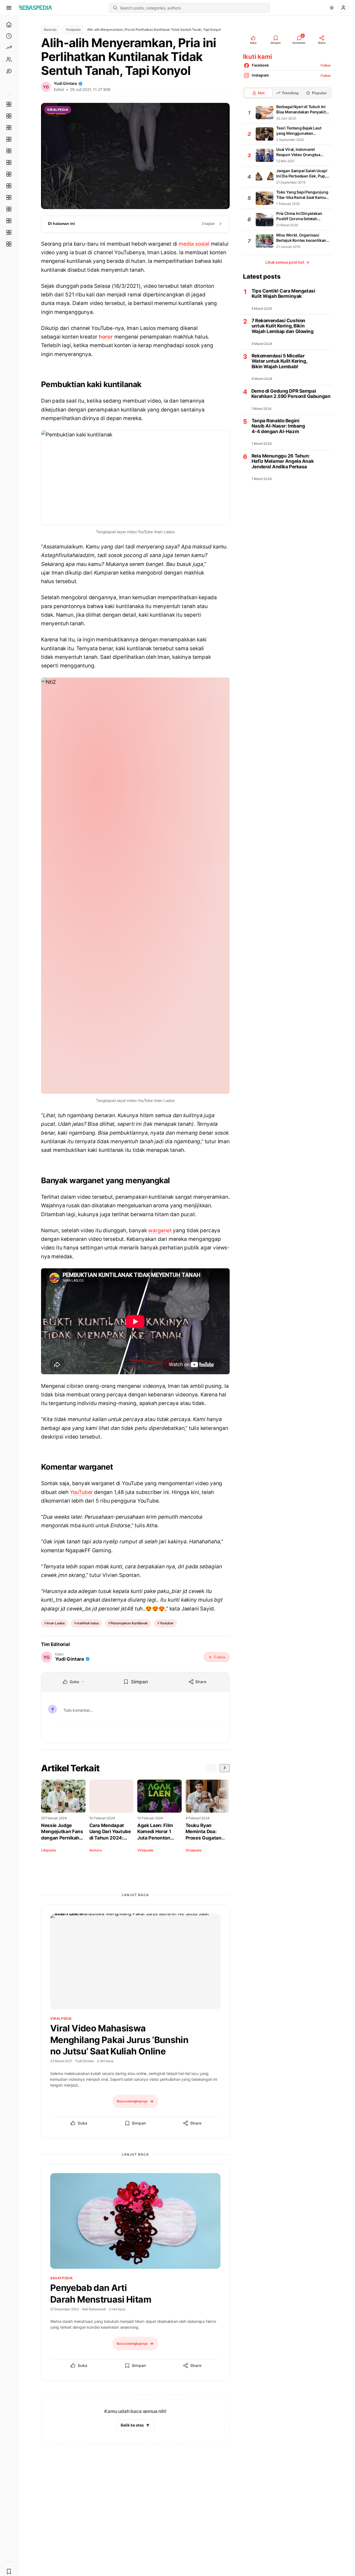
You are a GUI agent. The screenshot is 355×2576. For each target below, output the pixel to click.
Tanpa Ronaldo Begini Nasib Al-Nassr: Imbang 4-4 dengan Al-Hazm (278, 426)
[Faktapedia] (9, 104)
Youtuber (167, 1623)
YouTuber (81, 1492)
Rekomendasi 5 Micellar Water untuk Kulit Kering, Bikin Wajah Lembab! (279, 361)
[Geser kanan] (225, 1768)
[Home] (9, 24)
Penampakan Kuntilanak (129, 1623)
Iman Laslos (56, 1623)
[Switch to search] (115, 8)
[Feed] (9, 59)
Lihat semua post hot (287, 262)
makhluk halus (88, 1623)
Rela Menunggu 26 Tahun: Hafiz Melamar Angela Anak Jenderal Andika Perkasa (283, 461)
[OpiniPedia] (9, 174)
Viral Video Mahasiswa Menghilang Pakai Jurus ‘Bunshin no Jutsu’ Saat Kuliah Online (119, 2040)
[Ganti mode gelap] (332, 8)
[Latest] (9, 36)
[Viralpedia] (9, 128)
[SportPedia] (9, 186)
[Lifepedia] (9, 139)
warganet (160, 1230)
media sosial (194, 244)
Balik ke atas (132, 2425)
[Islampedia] (9, 209)
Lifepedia (48, 1850)
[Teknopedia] (9, 244)
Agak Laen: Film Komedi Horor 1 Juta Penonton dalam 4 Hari (155, 1832)
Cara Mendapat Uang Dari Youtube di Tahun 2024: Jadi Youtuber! (110, 1832)
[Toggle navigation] (9, 8)
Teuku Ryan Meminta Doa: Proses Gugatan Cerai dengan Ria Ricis (205, 1832)
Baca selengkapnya (132, 2101)
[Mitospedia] (9, 197)
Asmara (96, 1850)
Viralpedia (73, 30)
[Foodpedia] (9, 221)
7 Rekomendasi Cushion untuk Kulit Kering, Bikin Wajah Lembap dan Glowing (283, 326)
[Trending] (9, 48)
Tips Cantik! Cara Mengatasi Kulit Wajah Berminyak (283, 294)
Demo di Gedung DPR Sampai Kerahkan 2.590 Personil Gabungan (291, 394)
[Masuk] (343, 8)
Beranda (50, 30)
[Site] (9, 71)
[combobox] (193, 8)
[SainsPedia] (9, 232)
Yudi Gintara (65, 83)
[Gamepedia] (9, 162)
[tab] (258, 93)
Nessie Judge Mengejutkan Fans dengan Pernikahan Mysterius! (63, 1832)
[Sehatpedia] (9, 116)
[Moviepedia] (9, 151)
